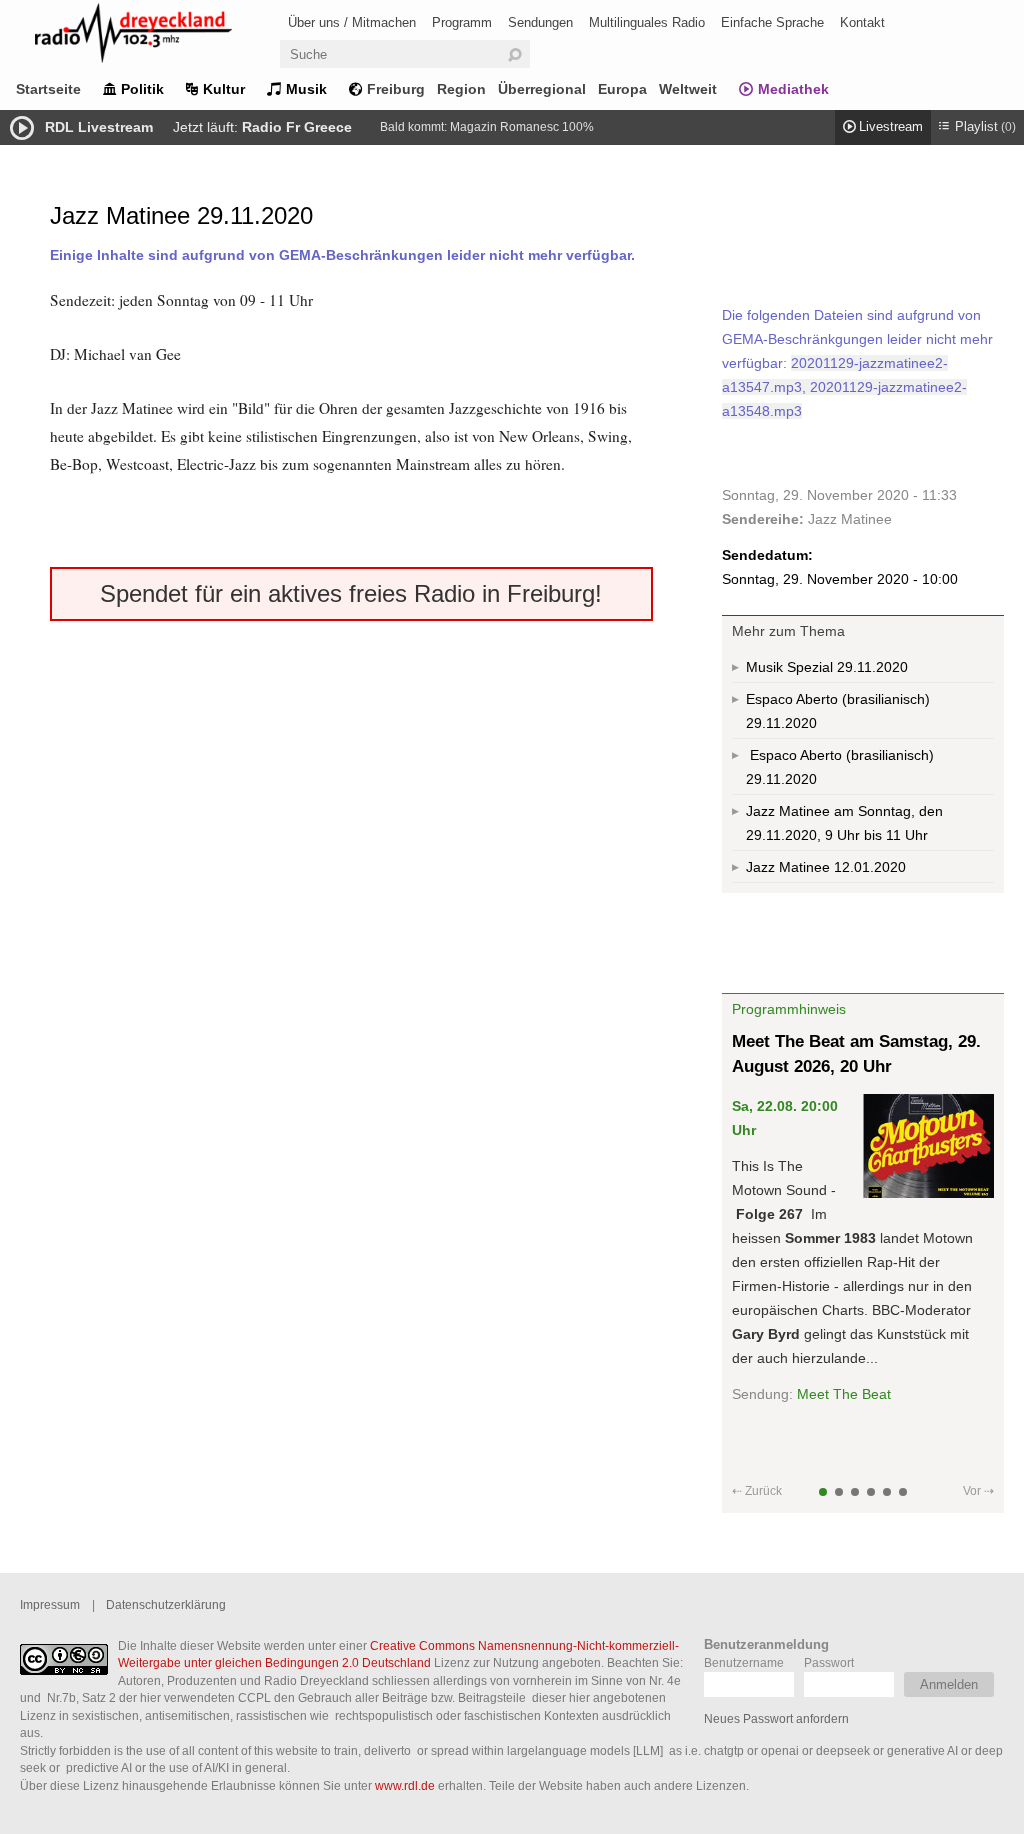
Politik (142, 89)
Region (461, 89)
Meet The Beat (844, 1394)
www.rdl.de (405, 1785)
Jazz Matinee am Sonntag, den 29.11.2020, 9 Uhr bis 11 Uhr (844, 823)
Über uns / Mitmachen (352, 22)
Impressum (50, 1604)
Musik (306, 89)
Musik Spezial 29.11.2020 (827, 667)
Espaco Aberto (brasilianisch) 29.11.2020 (838, 711)
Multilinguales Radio (647, 22)
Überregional (542, 89)
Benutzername (744, 1662)
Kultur (224, 89)
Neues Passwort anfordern (776, 1718)
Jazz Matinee (850, 519)
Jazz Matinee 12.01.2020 (826, 867)
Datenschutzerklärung (166, 1604)
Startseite (48, 89)
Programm (462, 22)
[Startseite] (160, 36)
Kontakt (862, 22)
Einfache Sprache (772, 22)
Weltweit (688, 89)
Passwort (829, 1662)
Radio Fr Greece (297, 127)
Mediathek (793, 89)
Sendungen (540, 22)
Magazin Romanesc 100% (522, 127)
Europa (622, 89)
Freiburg (396, 89)
